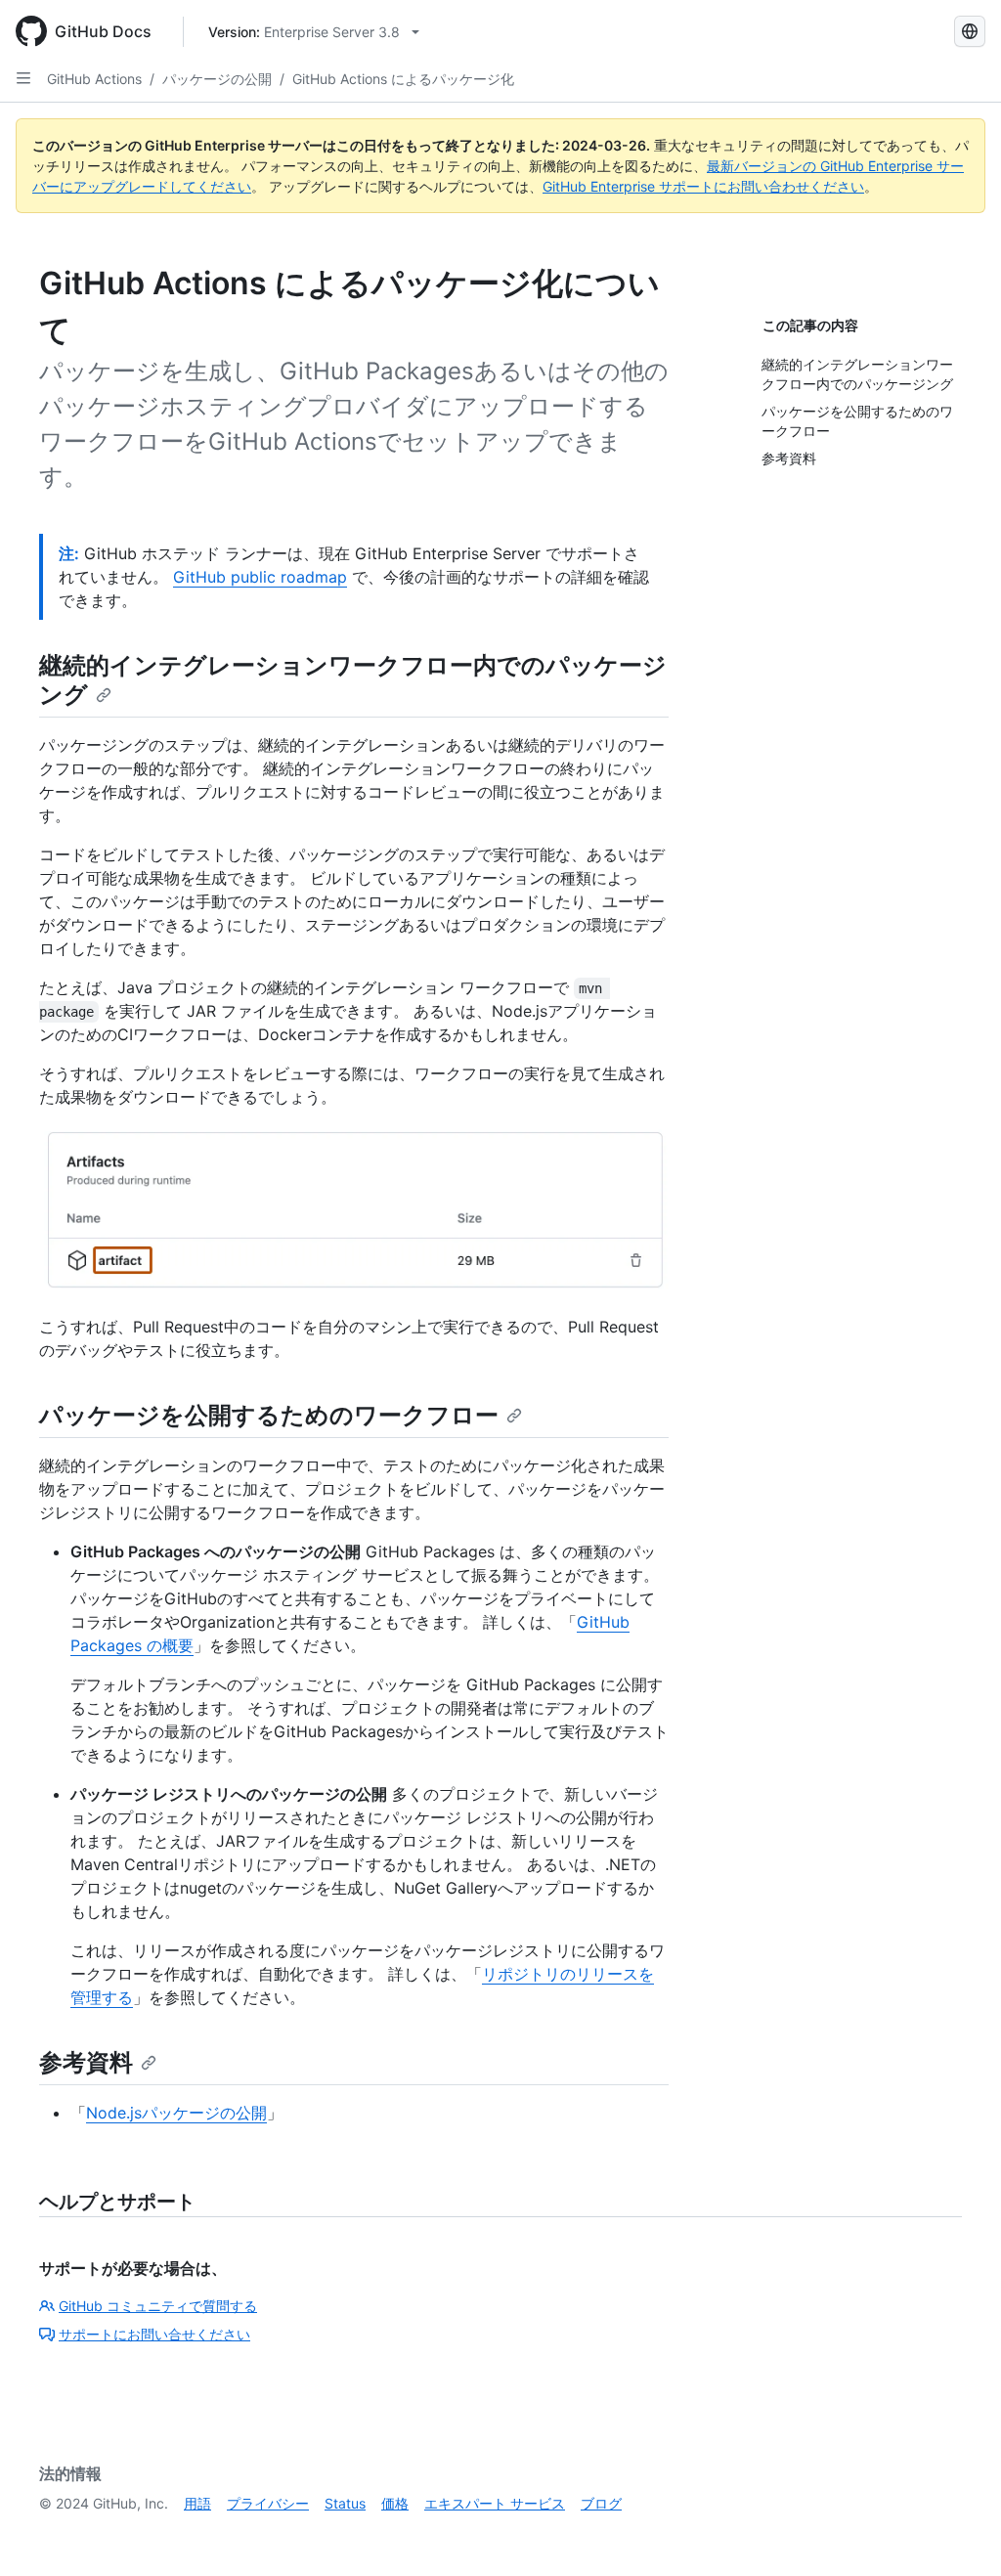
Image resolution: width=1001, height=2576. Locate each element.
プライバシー (268, 2503)
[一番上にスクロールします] (958, 2533)
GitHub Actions (94, 79)
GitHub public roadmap (260, 577)
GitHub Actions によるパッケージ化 (403, 79)
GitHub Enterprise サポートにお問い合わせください (703, 186)
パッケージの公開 (217, 79)
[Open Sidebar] (23, 78)
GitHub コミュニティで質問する (158, 2306)
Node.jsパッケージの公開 (176, 2113)
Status (345, 2503)
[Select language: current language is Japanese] (970, 31)
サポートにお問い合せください (154, 2334)
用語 (197, 2503)
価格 (395, 2503)
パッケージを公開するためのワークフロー (269, 1415)
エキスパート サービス (495, 2503)
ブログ (601, 2503)
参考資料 (86, 2062)
